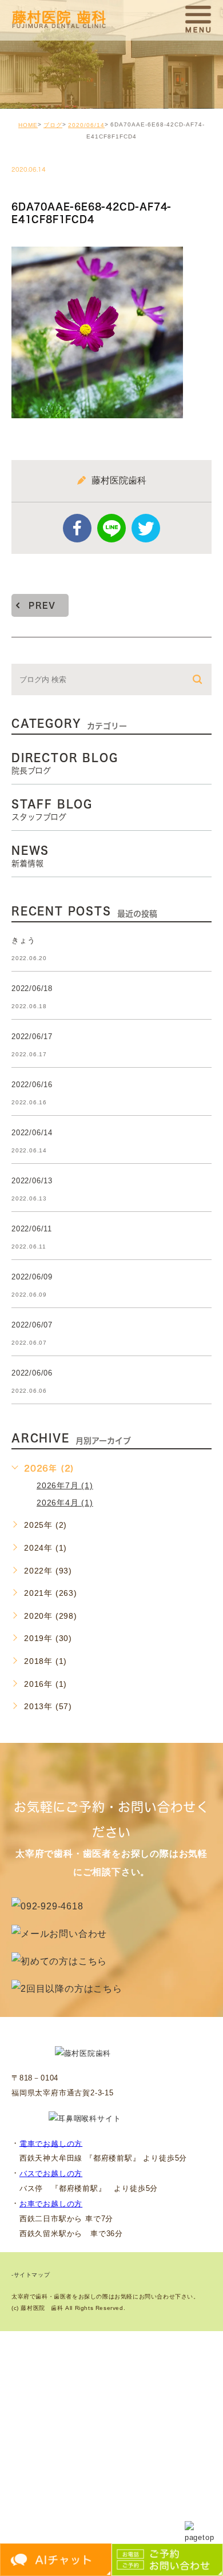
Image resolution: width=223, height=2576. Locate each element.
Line (111, 528)
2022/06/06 (32, 1373)
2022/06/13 (32, 1181)
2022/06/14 (32, 1133)
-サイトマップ (31, 2275)
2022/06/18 (32, 988)
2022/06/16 (32, 1085)
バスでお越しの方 (51, 2173)
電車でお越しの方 (51, 2143)
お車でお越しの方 (51, 2204)
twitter (146, 528)
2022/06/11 (32, 1229)
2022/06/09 (32, 1277)
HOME (28, 125)
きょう (23, 940)
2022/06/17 (32, 1037)
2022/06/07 (32, 1325)
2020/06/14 (86, 125)
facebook (77, 528)
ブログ (53, 125)
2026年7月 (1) (65, 1485)
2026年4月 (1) (65, 1503)
